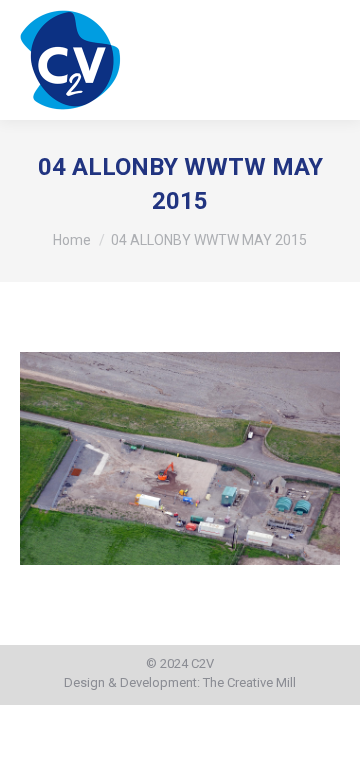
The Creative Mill (249, 682)
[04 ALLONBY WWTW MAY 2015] (180, 458)
